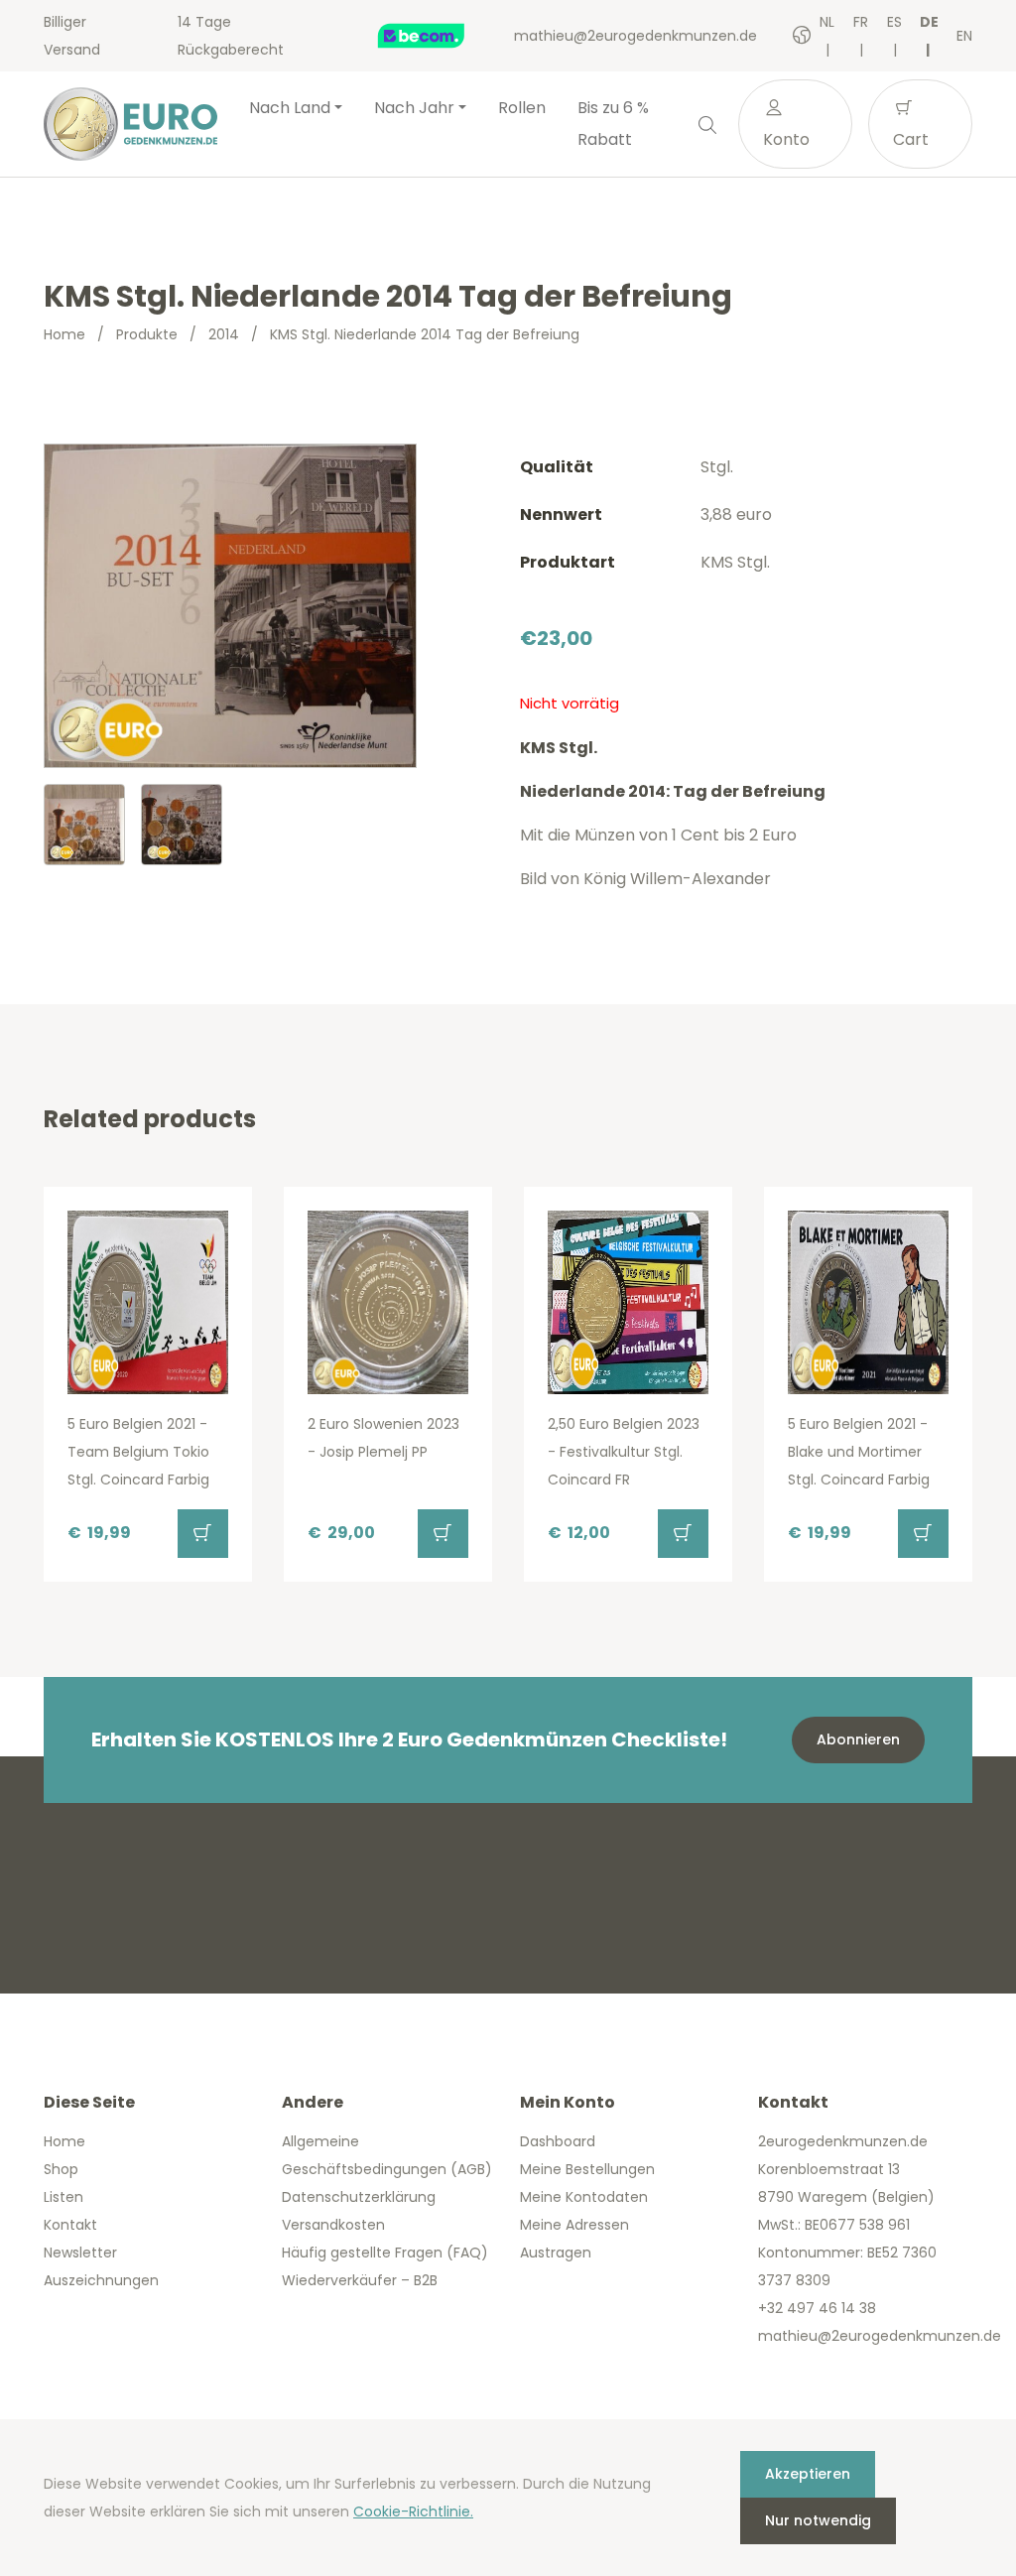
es (894, 22)
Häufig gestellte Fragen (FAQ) (385, 2253)
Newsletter (80, 2253)
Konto (786, 139)
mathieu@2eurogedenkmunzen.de (635, 36)
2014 (224, 334)
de (929, 22)
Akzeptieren (808, 2474)
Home (64, 334)
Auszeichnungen (101, 2280)
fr (861, 22)
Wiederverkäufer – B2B (360, 2280)
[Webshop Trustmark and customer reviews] (442, 36)
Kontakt (70, 2225)
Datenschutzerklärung (359, 2197)
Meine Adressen (574, 2225)
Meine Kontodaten (584, 2197)
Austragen (556, 2253)
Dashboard (558, 2141)
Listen (63, 2197)
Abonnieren (858, 1739)
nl (827, 22)
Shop (61, 2169)
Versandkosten (333, 2225)
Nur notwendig (818, 2520)
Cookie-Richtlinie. (413, 2512)
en (964, 36)
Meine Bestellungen (587, 2169)
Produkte (147, 334)
